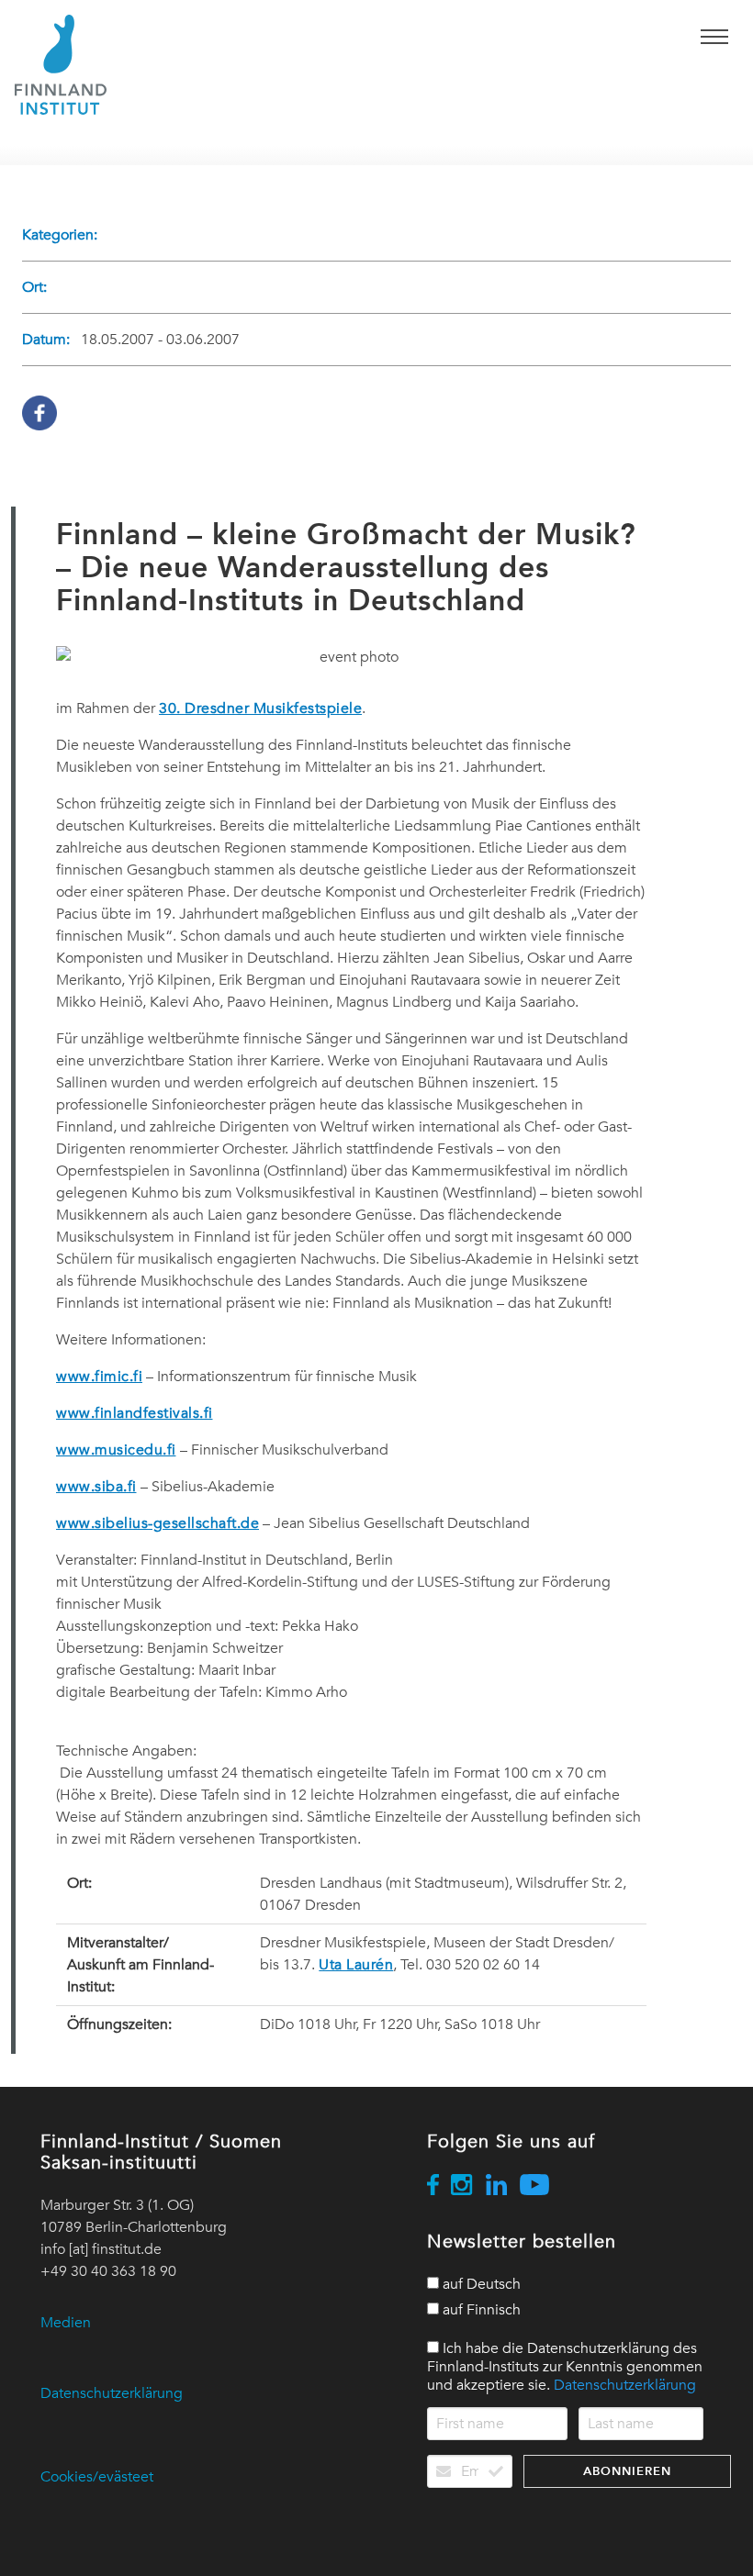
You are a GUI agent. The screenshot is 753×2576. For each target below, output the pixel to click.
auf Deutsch (480, 2284)
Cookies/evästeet (97, 2477)
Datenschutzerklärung (112, 2393)
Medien (66, 2323)
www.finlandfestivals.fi (135, 1413)
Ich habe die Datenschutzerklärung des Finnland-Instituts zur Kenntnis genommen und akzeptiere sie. (565, 2367)
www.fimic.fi (99, 1377)
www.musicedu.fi (116, 1450)
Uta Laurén (356, 1965)
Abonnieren (627, 2471)
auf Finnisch (480, 2310)
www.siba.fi (96, 1487)
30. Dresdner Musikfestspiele (260, 708)
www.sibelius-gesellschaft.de (157, 1523)
